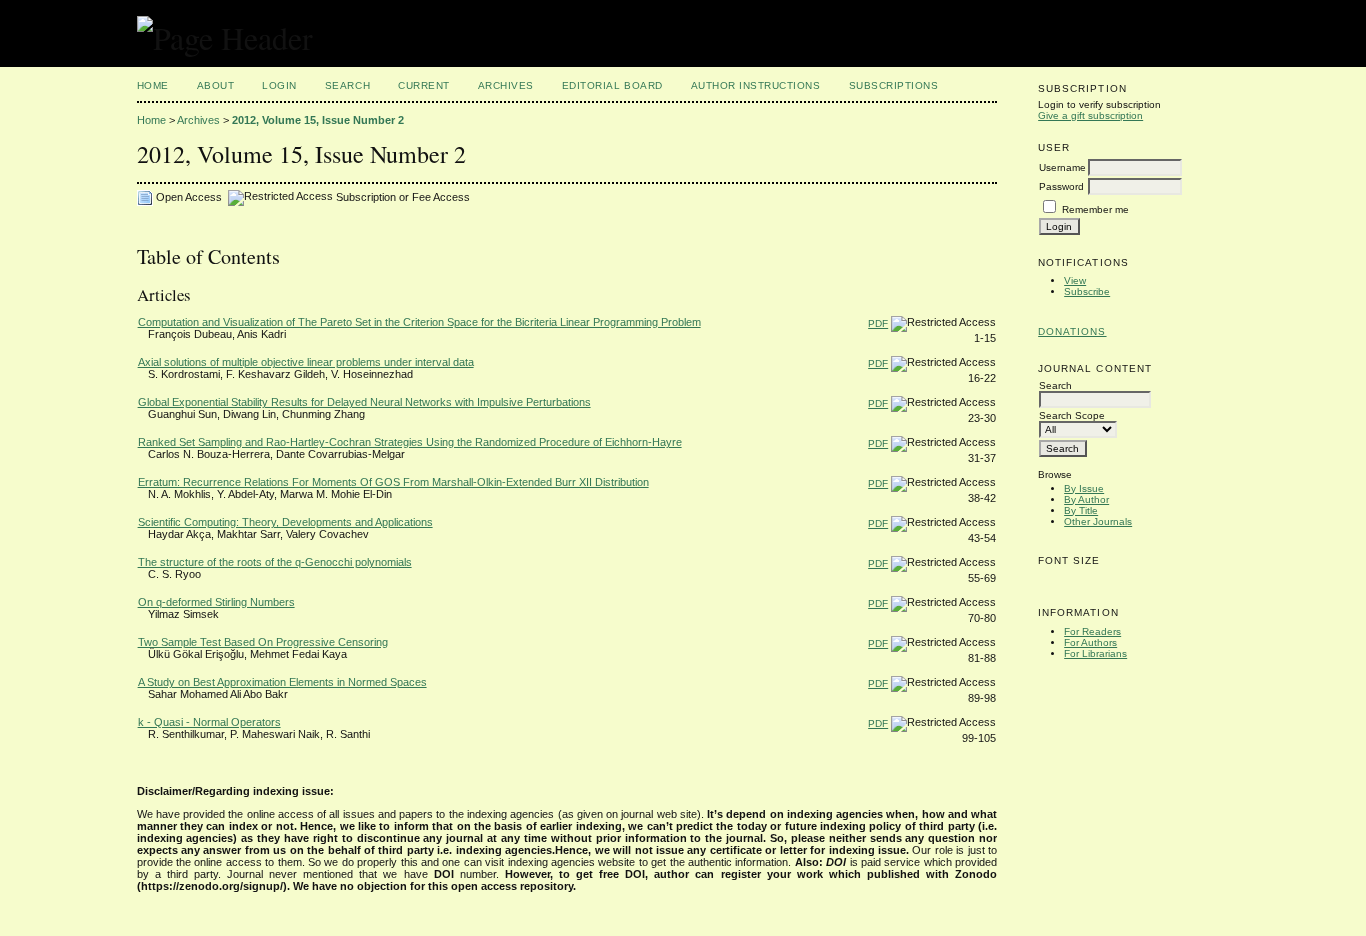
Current (424, 85)
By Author (1086, 499)
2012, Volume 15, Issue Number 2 (318, 120)
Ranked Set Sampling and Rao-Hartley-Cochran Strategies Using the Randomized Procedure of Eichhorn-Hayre (410, 442)
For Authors (1090, 642)
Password (1061, 186)
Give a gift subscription (1090, 115)
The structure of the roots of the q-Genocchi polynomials (275, 562)
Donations (1072, 331)
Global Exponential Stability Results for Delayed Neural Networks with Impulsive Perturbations (364, 402)
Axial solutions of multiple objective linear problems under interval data (306, 362)
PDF (878, 323)
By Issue (1084, 488)
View (1075, 280)
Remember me (1095, 209)
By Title (1081, 510)
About (216, 85)
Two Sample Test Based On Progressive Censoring (263, 642)
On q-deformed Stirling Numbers (216, 602)
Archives (506, 85)
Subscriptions (894, 85)
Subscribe (1087, 291)
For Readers (1092, 631)
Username (1062, 167)
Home (153, 85)
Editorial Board (612, 85)
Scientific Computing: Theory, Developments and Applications (285, 522)
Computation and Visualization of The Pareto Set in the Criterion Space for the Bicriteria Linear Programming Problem (419, 322)
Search (347, 85)
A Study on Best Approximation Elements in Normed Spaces (282, 682)
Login (279, 85)
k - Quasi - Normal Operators (209, 722)
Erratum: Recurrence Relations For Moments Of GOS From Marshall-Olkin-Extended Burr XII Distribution (393, 482)
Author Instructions (756, 85)
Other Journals (1098, 521)
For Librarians (1095, 653)
